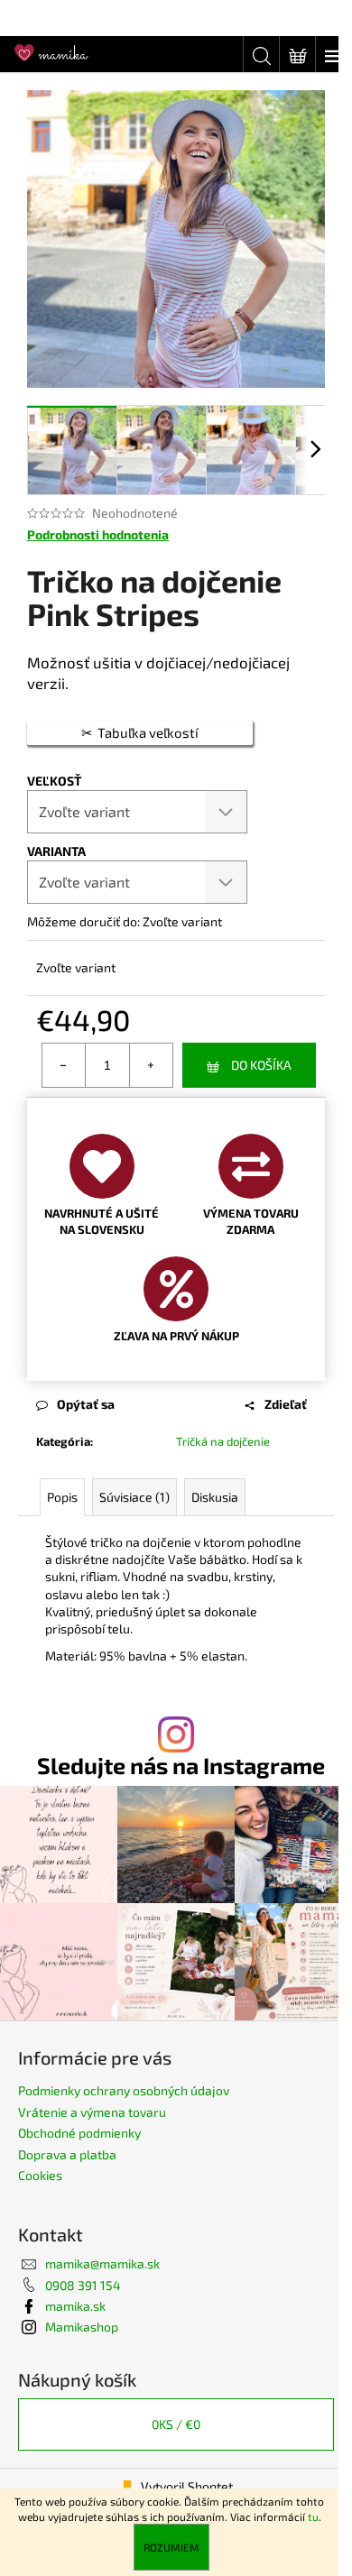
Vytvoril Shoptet (187, 2486)
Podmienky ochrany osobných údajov (124, 2090)
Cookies (40, 2175)
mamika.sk (75, 2306)
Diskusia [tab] (215, 1497)
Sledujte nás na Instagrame (181, 1766)
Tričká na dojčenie (223, 1441)
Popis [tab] (62, 1497)
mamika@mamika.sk (102, 2263)
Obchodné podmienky (79, 2133)
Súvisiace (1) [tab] (134, 1497)
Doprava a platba (67, 2154)
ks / (176, 2424)
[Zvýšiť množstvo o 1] (151, 1065)
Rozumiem (171, 2547)
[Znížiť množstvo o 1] (64, 1065)
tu (313, 2516)
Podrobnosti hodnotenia (98, 534)
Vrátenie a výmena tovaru (92, 2112)
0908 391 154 (83, 2285)
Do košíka (261, 1065)
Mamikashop (82, 2327)
